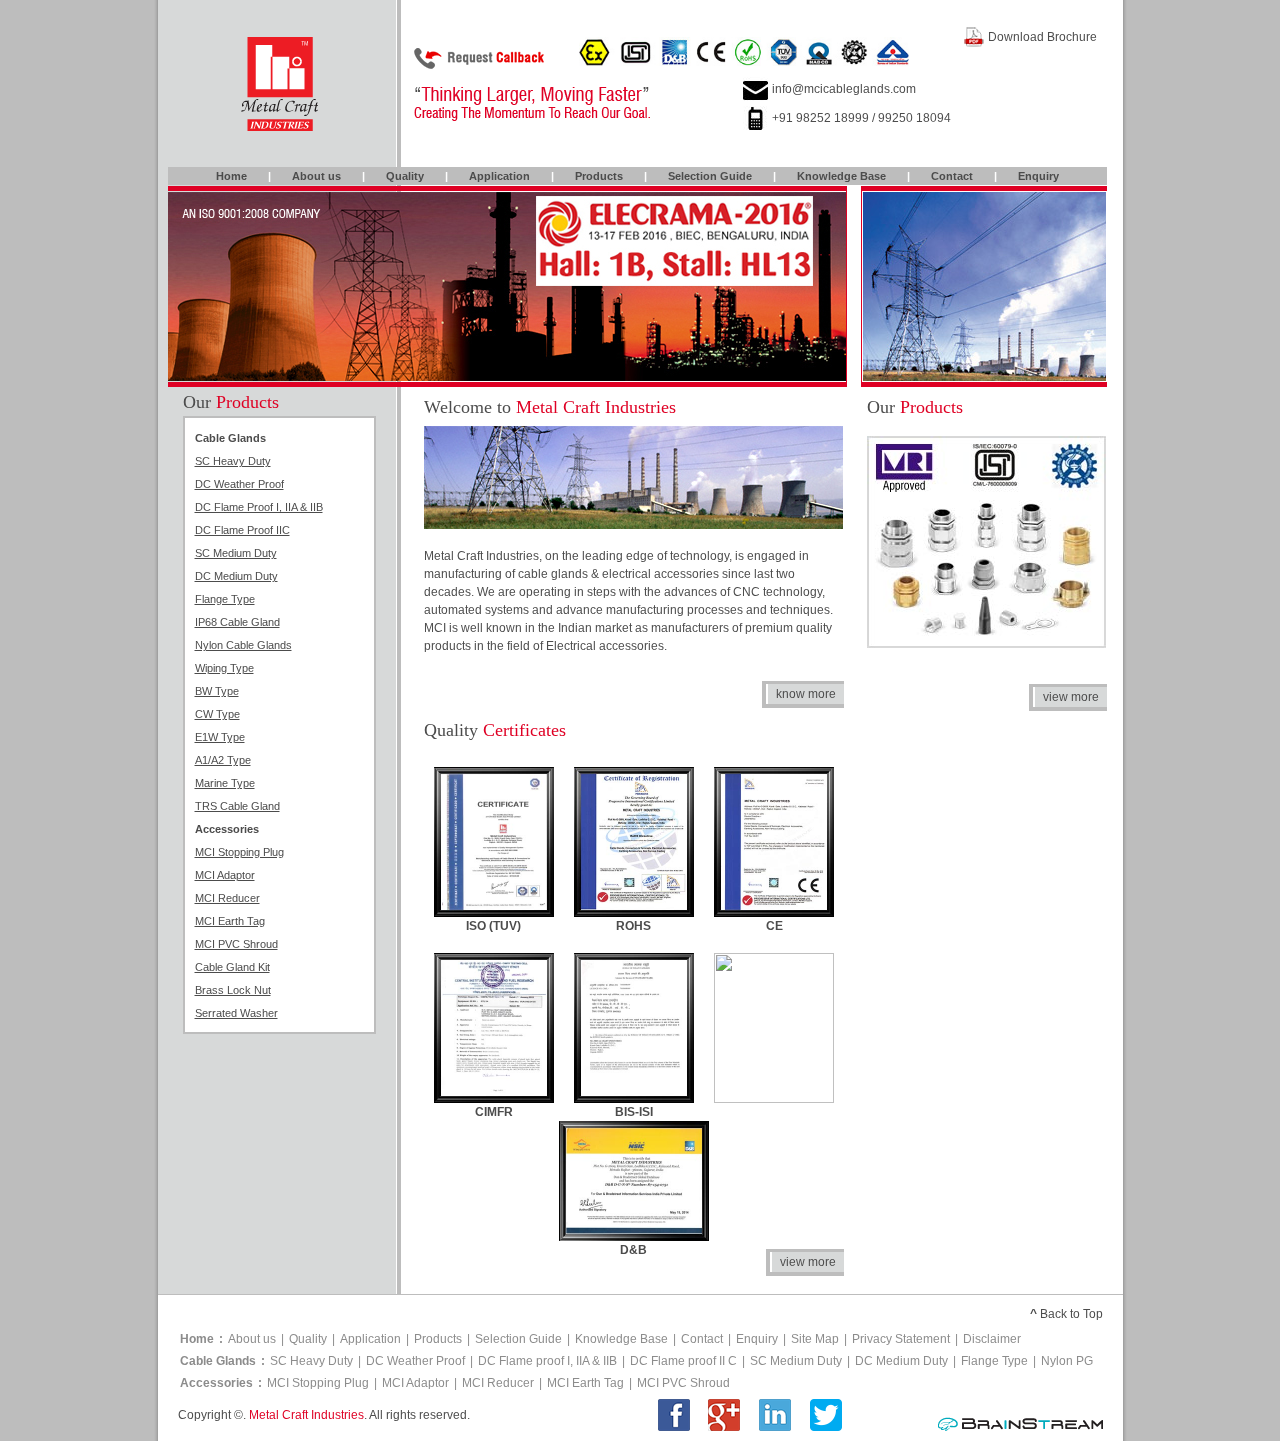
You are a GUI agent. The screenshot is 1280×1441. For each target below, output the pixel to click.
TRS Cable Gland (237, 806)
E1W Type (220, 737)
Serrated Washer (236, 1013)
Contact (952, 176)
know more (806, 694)
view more (1071, 697)
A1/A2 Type (223, 760)
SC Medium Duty (236, 553)
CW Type (217, 714)
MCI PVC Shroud (236, 944)
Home (231, 176)
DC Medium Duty (236, 576)
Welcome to (550, 407)
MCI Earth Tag (230, 921)
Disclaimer (992, 1339)
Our (231, 402)
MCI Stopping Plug (239, 852)
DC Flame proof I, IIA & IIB (547, 1361)
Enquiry (1038, 176)
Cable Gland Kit (232, 967)
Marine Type (225, 783)
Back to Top (1071, 1314)
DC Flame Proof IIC (242, 530)
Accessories (216, 1383)
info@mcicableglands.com (844, 89)
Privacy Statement (901, 1339)
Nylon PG (1067, 1361)
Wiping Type (224, 668)
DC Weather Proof (239, 484)
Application (499, 176)
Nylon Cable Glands (243, 645)
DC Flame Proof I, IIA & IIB (259, 507)
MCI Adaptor (225, 875)
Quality (405, 176)
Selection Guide (710, 176)
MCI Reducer (227, 898)
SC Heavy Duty (233, 461)
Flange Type (225, 599)
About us (316, 176)
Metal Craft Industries (306, 1415)
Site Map (815, 1339)
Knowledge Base (841, 176)
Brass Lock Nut (233, 990)
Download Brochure (1042, 37)
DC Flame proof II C (683, 1361)
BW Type (217, 691)
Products (599, 176)
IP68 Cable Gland (237, 622)
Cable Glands (218, 1361)
